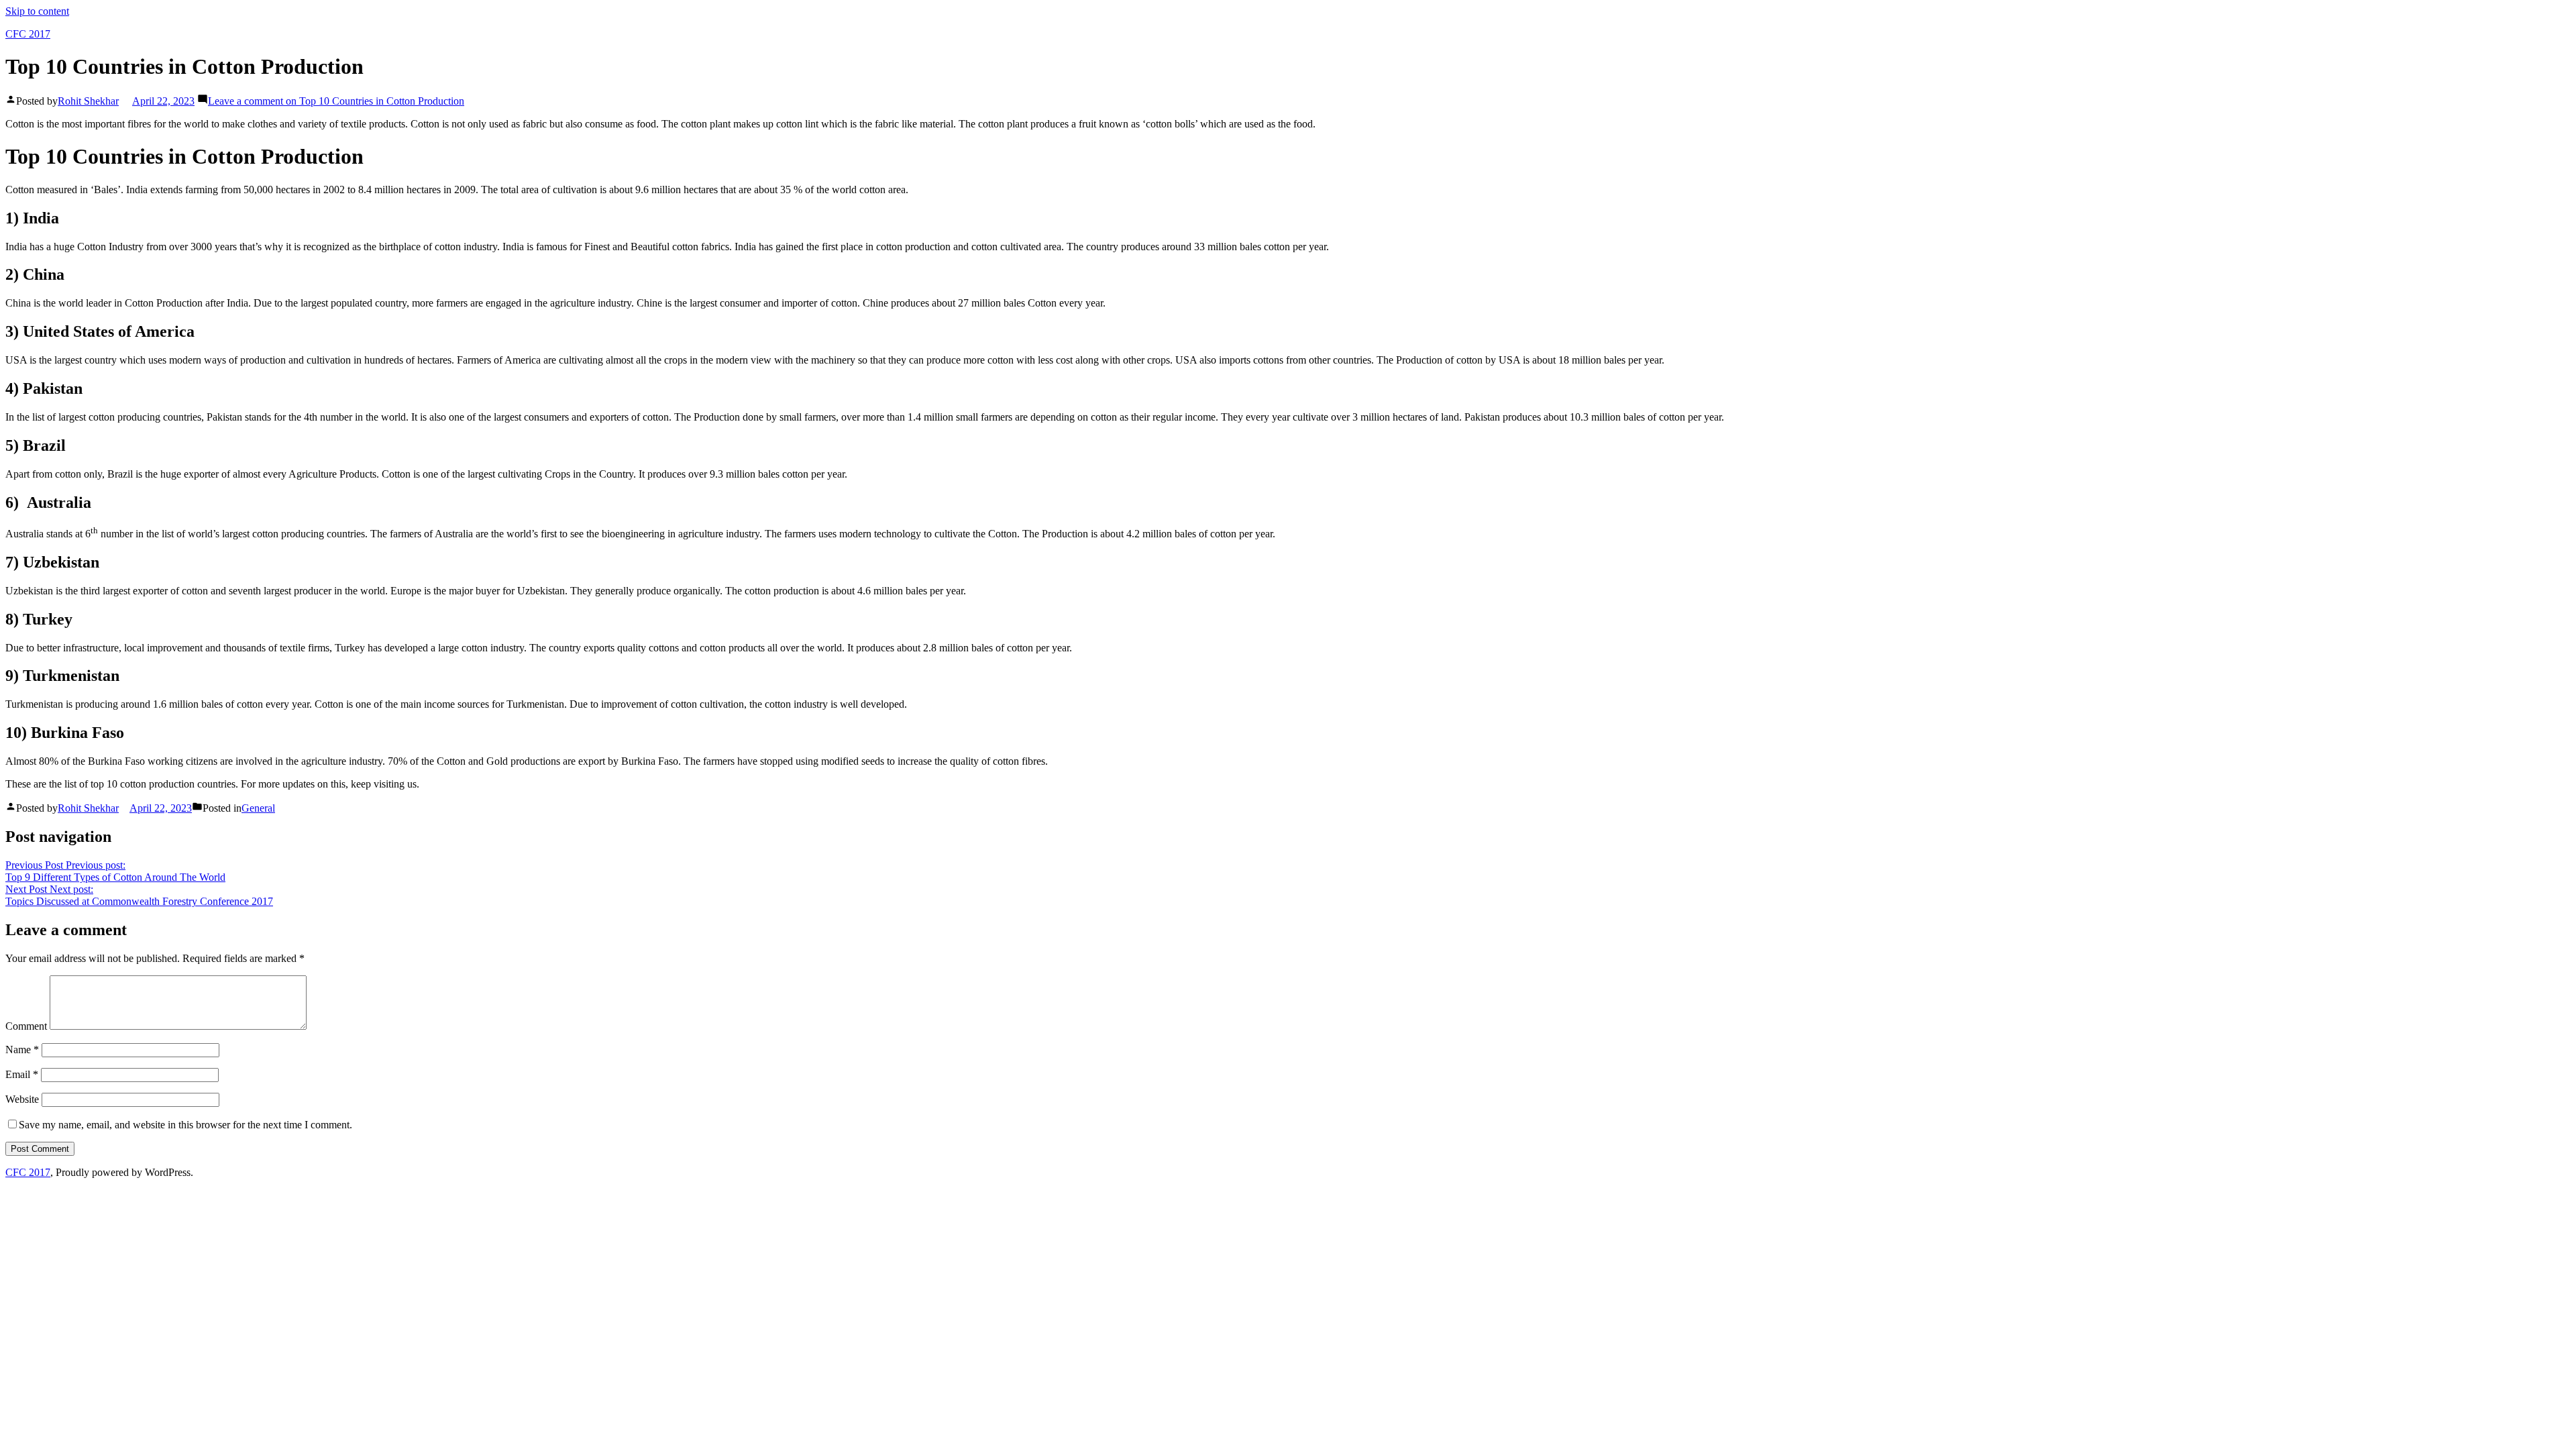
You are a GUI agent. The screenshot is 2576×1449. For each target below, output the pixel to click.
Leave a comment (336, 101)
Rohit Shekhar (88, 101)
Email (22, 1074)
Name (22, 1050)
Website (22, 1099)
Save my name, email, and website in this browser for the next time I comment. (185, 1125)
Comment (26, 1026)
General (258, 808)
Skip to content (37, 11)
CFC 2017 (28, 34)
